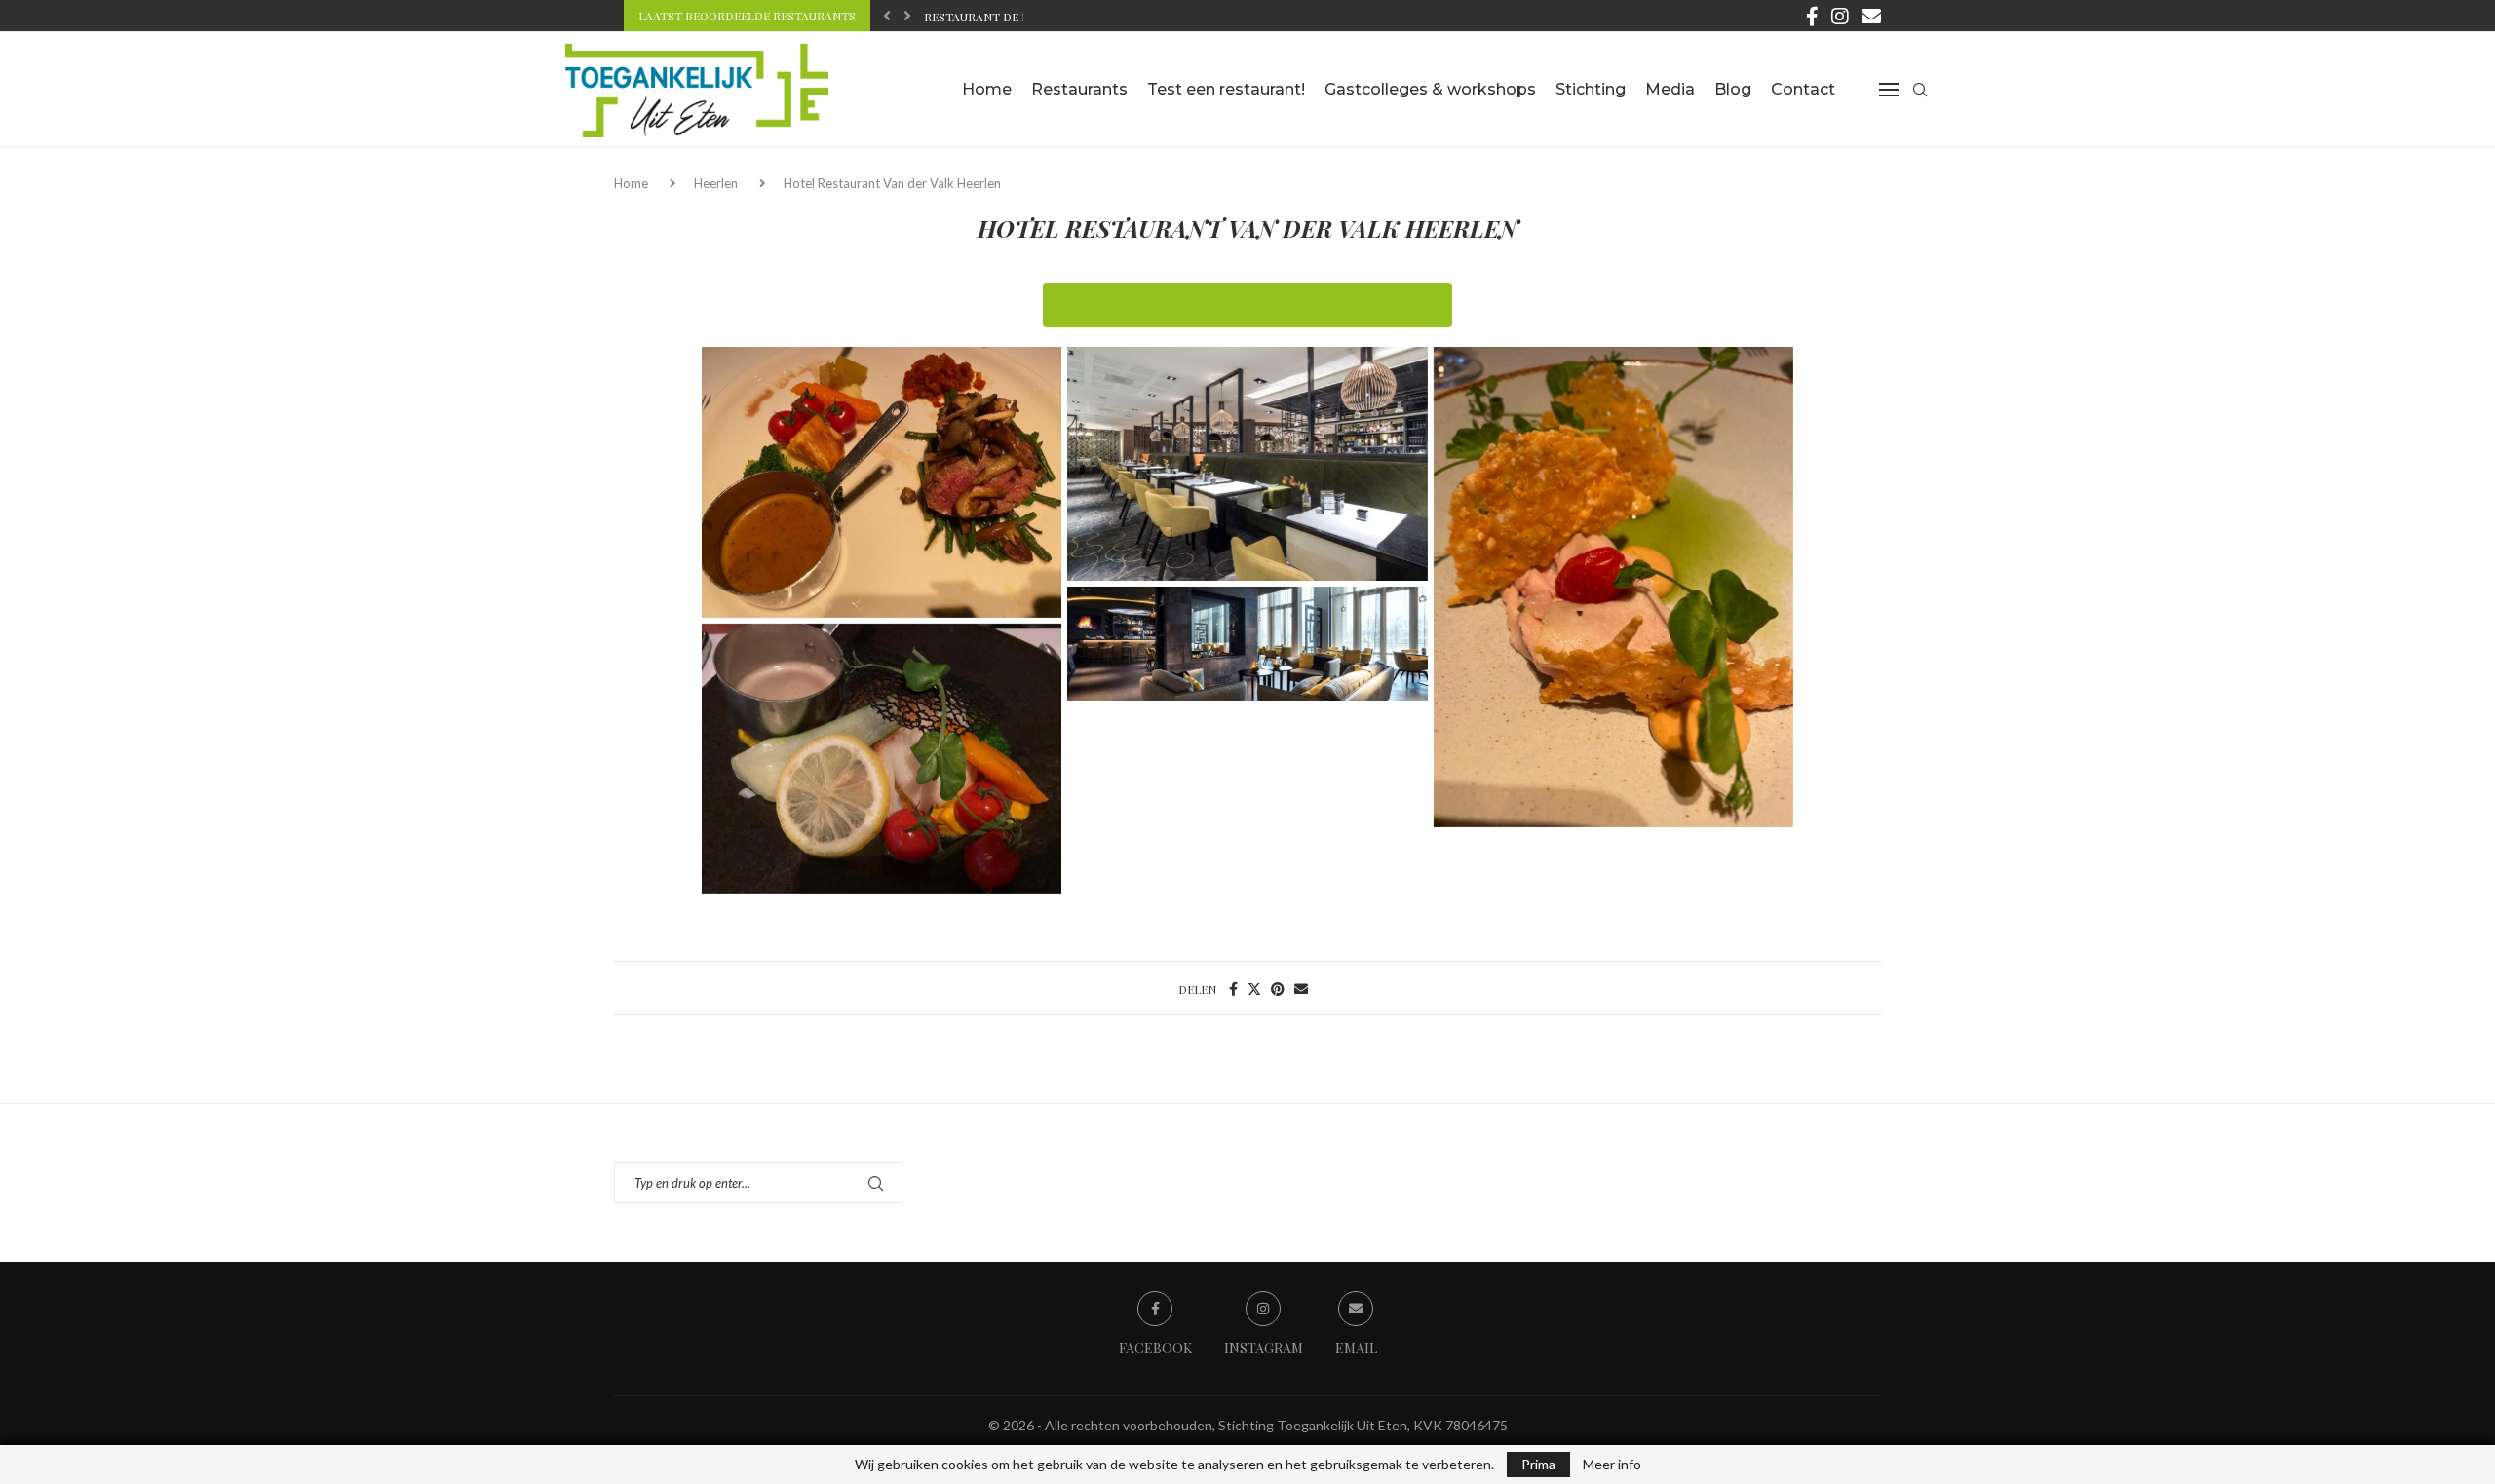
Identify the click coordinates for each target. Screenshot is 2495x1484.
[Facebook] (1812, 16)
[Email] (1871, 16)
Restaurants (1079, 89)
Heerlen (716, 183)
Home (987, 89)
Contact (1803, 89)
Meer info (1612, 1465)
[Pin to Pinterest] (1278, 989)
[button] (887, 16)
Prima (1538, 1464)
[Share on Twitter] (1254, 989)
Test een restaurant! (1226, 89)
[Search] (1920, 90)
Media (1670, 89)
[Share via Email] (1301, 989)
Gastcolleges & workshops (1430, 89)
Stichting (1591, 89)
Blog (1733, 89)
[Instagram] (1840, 16)
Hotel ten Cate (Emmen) (999, 19)
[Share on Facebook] (1233, 989)
